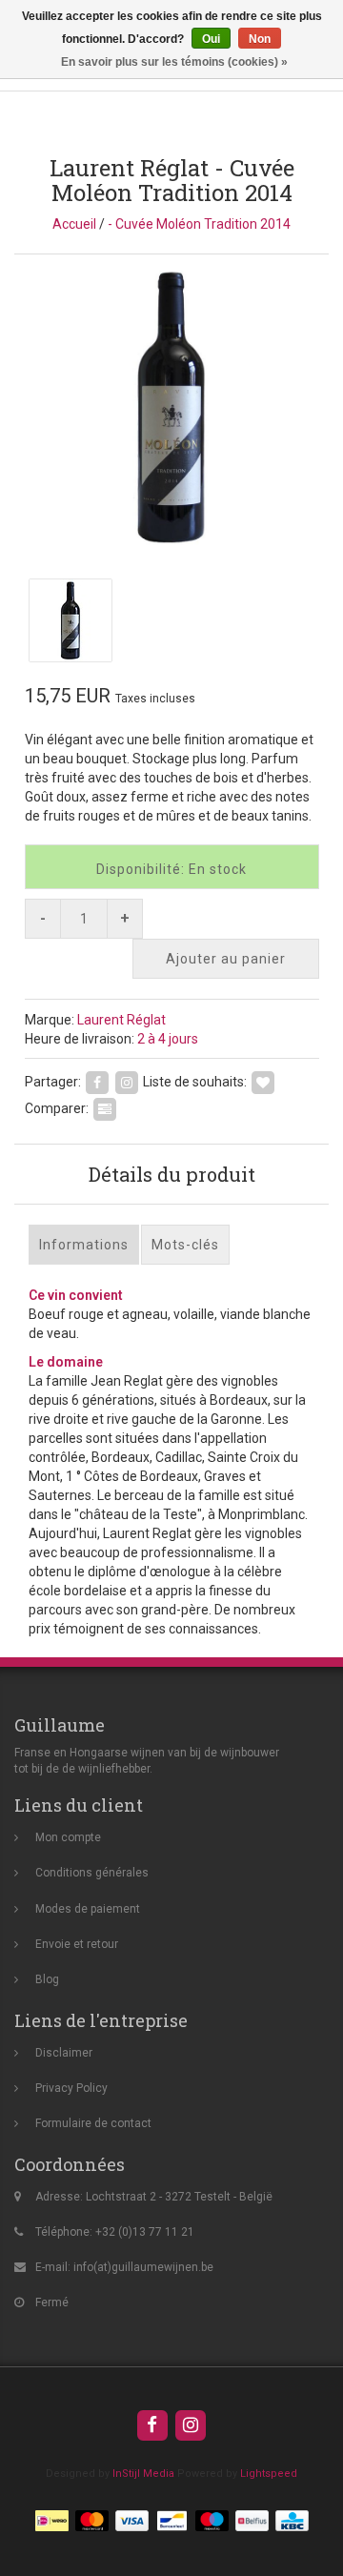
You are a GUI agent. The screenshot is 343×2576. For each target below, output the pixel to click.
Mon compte (68, 1837)
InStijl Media (143, 2474)
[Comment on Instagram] (127, 1082)
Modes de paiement (88, 1909)
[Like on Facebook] (97, 1082)
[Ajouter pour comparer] (105, 1108)
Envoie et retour (77, 1944)
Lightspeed (269, 2474)
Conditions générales (92, 1873)
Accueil (74, 224)
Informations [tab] (84, 1245)
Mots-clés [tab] (185, 1245)
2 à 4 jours (168, 1039)
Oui (211, 39)
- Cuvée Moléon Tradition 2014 (199, 224)
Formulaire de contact (93, 2123)
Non (260, 39)
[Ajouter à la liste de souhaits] (263, 1082)
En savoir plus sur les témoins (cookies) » (174, 62)
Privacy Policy (71, 2088)
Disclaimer (64, 2053)
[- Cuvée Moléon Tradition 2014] (171, 407)
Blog (47, 1979)
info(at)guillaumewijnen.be (143, 2267)
